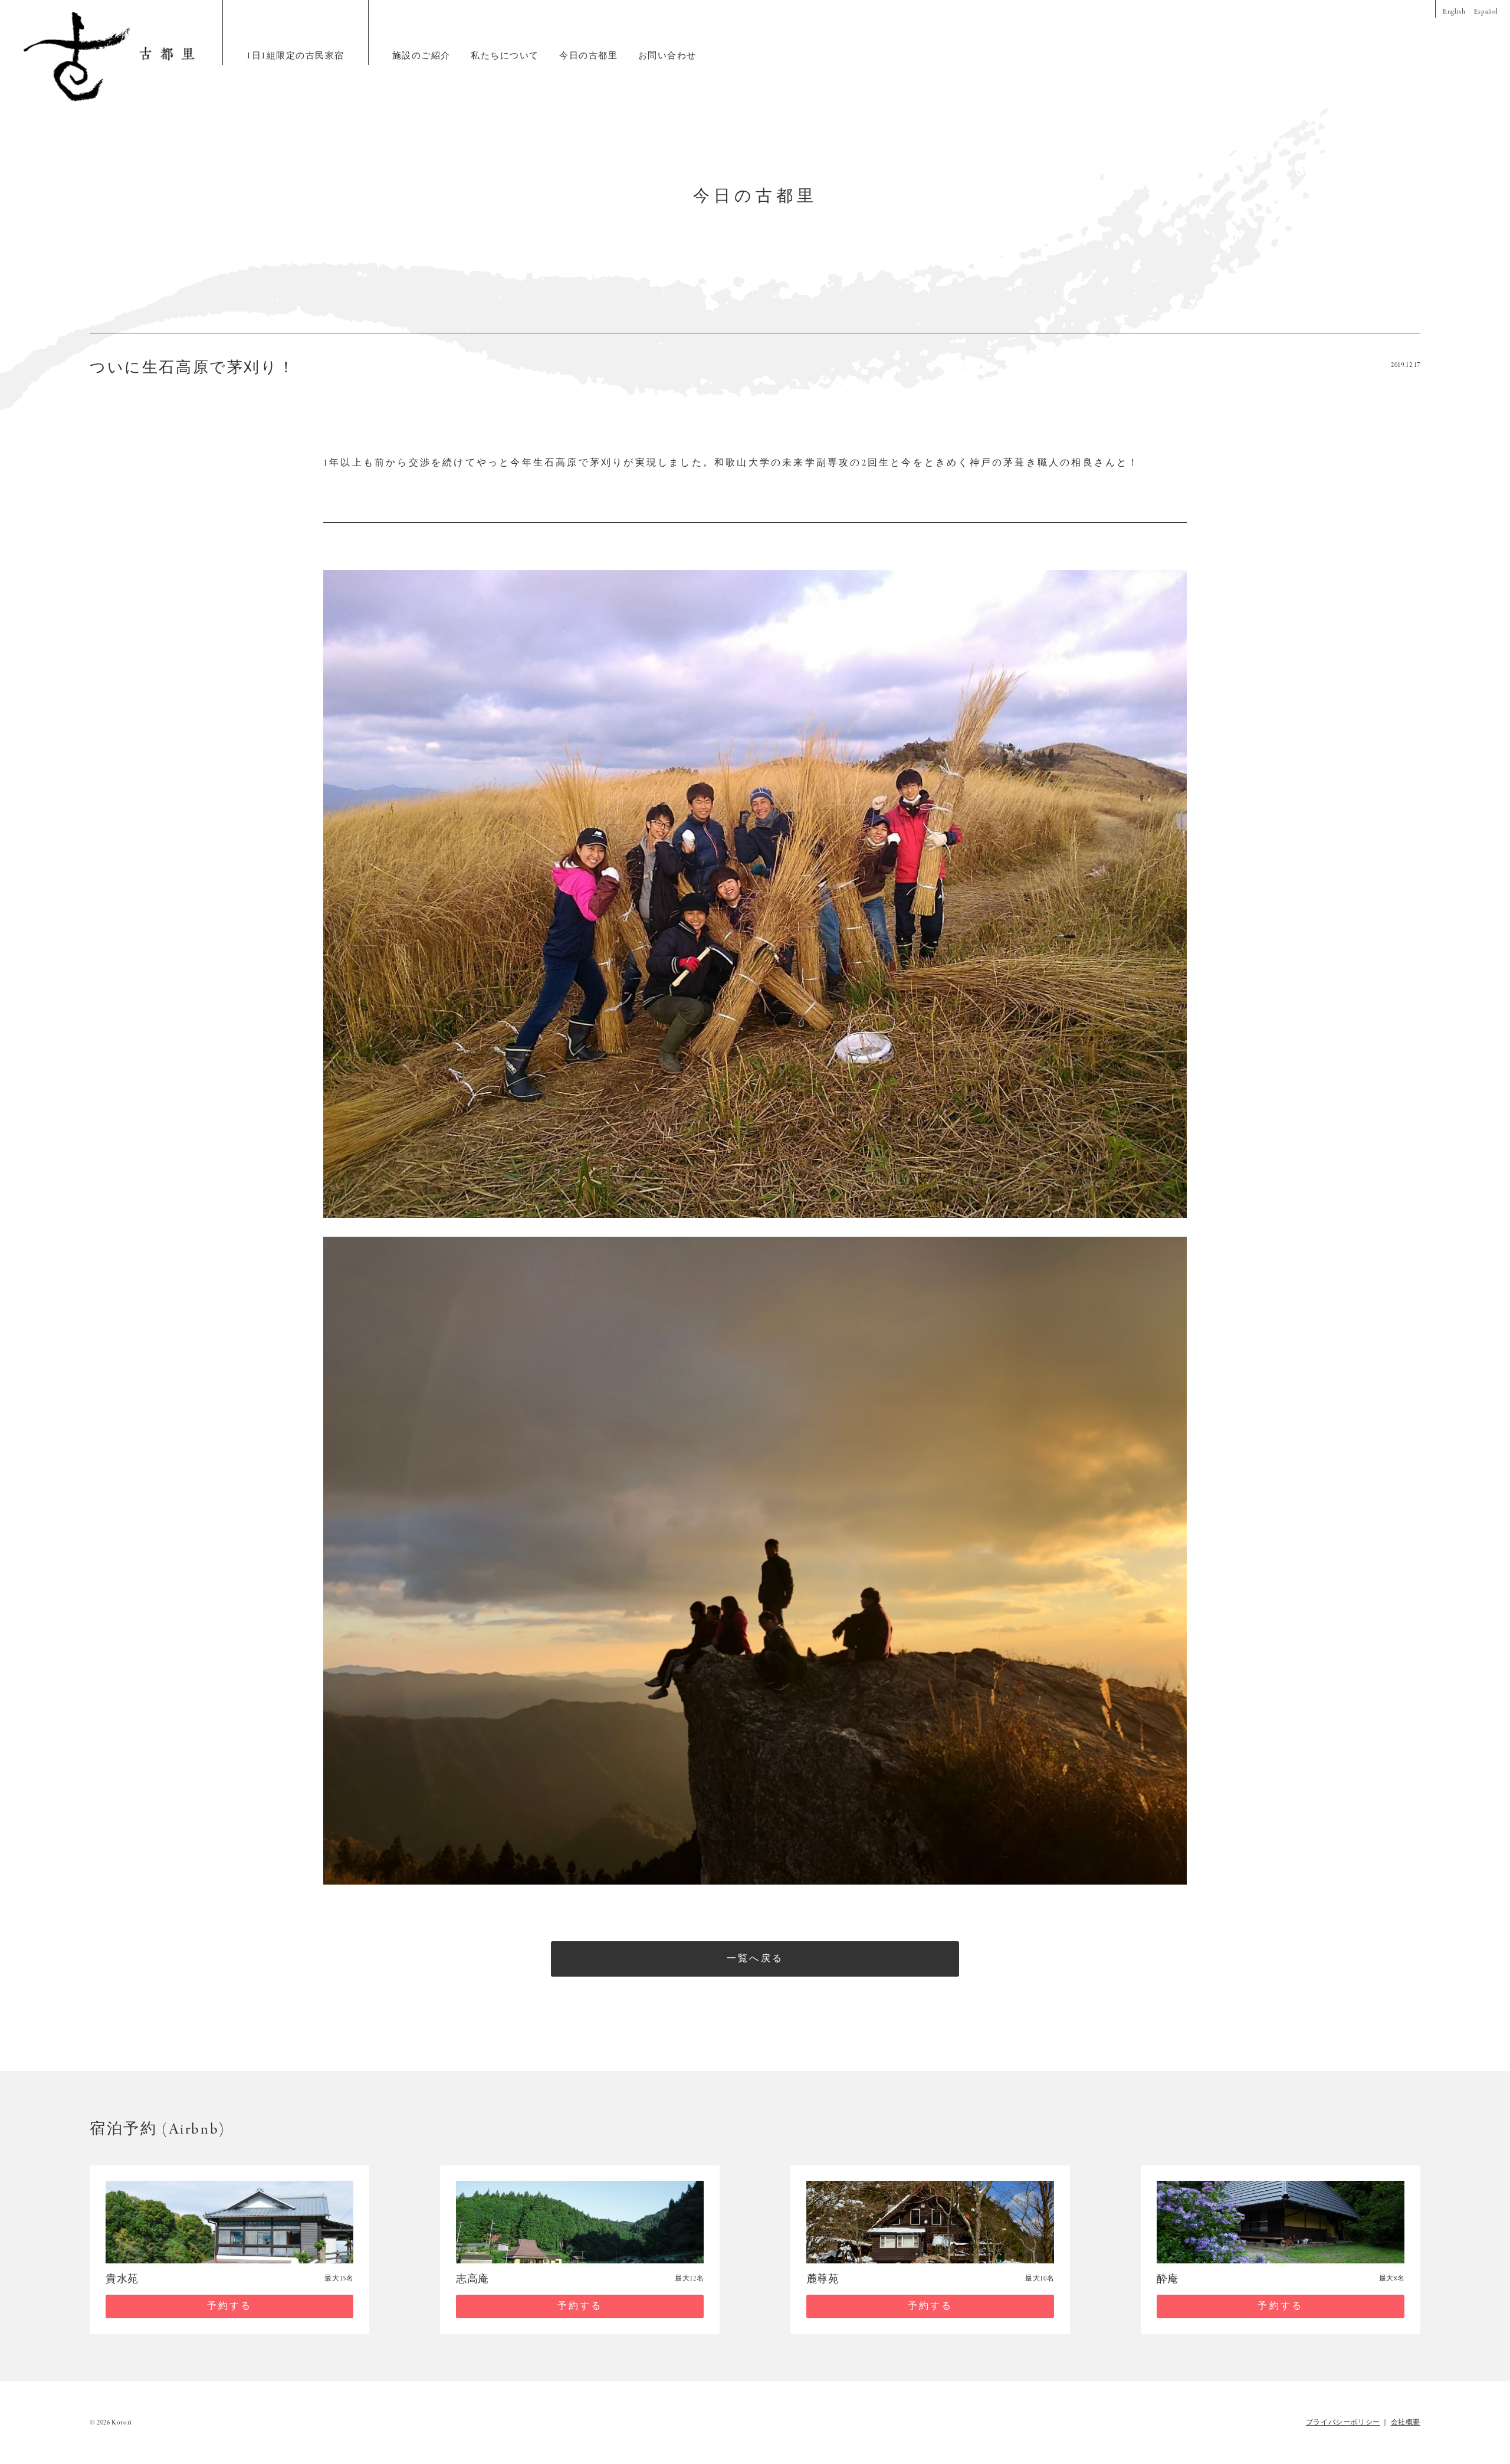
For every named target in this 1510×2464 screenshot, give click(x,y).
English (1454, 12)
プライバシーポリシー (1343, 2423)
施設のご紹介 (421, 56)
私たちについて (505, 56)
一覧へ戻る (755, 1959)
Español (1486, 12)
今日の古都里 (588, 56)
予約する (230, 2306)
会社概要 (1406, 2423)
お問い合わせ (667, 56)
